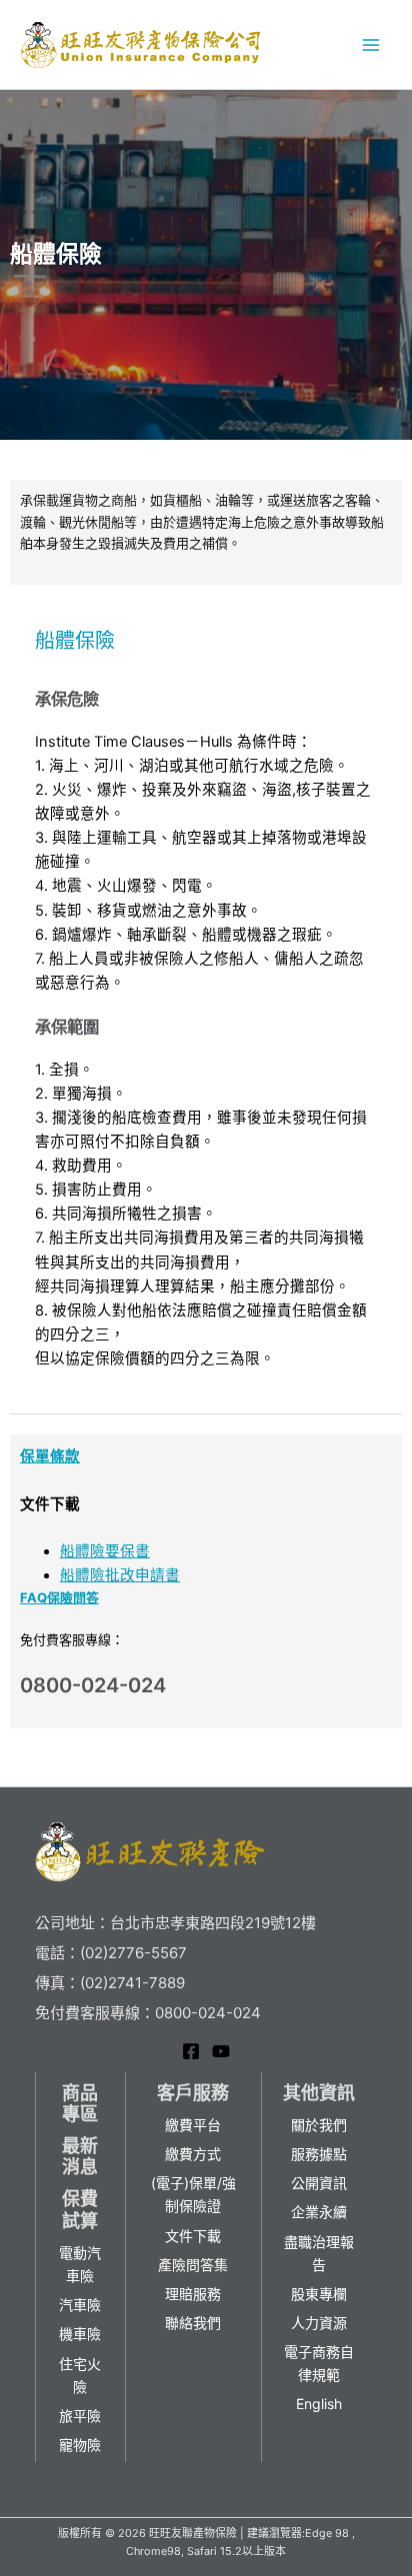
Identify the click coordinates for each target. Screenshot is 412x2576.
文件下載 (193, 2236)
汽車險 (80, 2305)
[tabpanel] (206, 1009)
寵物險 (80, 2445)
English (319, 2404)
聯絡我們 (193, 2323)
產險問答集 (193, 2265)
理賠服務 (193, 2294)
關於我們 (319, 2125)
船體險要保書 (105, 1551)
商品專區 (80, 2104)
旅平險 (80, 2416)
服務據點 (319, 2154)
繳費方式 (193, 2154)
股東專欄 (319, 2294)
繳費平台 (193, 2125)
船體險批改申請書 (120, 1575)
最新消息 (80, 2157)
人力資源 (319, 2323)
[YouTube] (221, 2051)
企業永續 (319, 2212)
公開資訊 (319, 2183)
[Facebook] (191, 2051)
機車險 (80, 2334)
